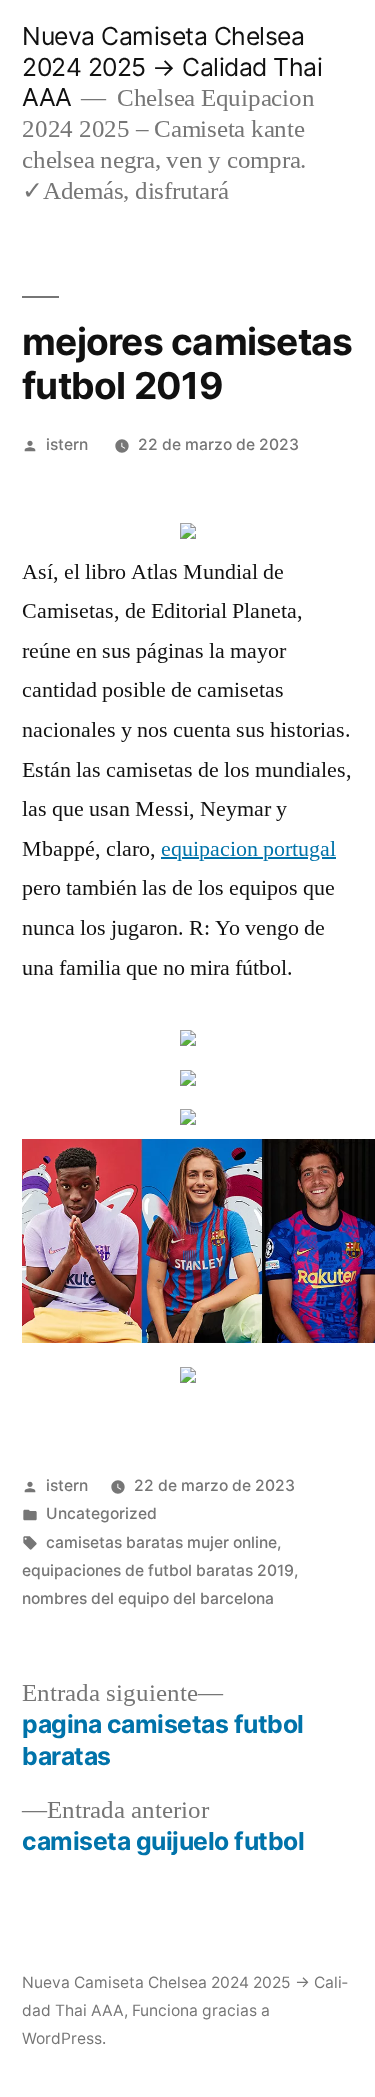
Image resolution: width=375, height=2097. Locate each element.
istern (67, 444)
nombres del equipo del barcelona (148, 1598)
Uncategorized (101, 1513)
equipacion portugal (248, 849)
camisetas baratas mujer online (161, 1542)
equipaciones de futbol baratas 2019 (158, 1570)
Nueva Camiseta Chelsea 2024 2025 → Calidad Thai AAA (172, 66)
